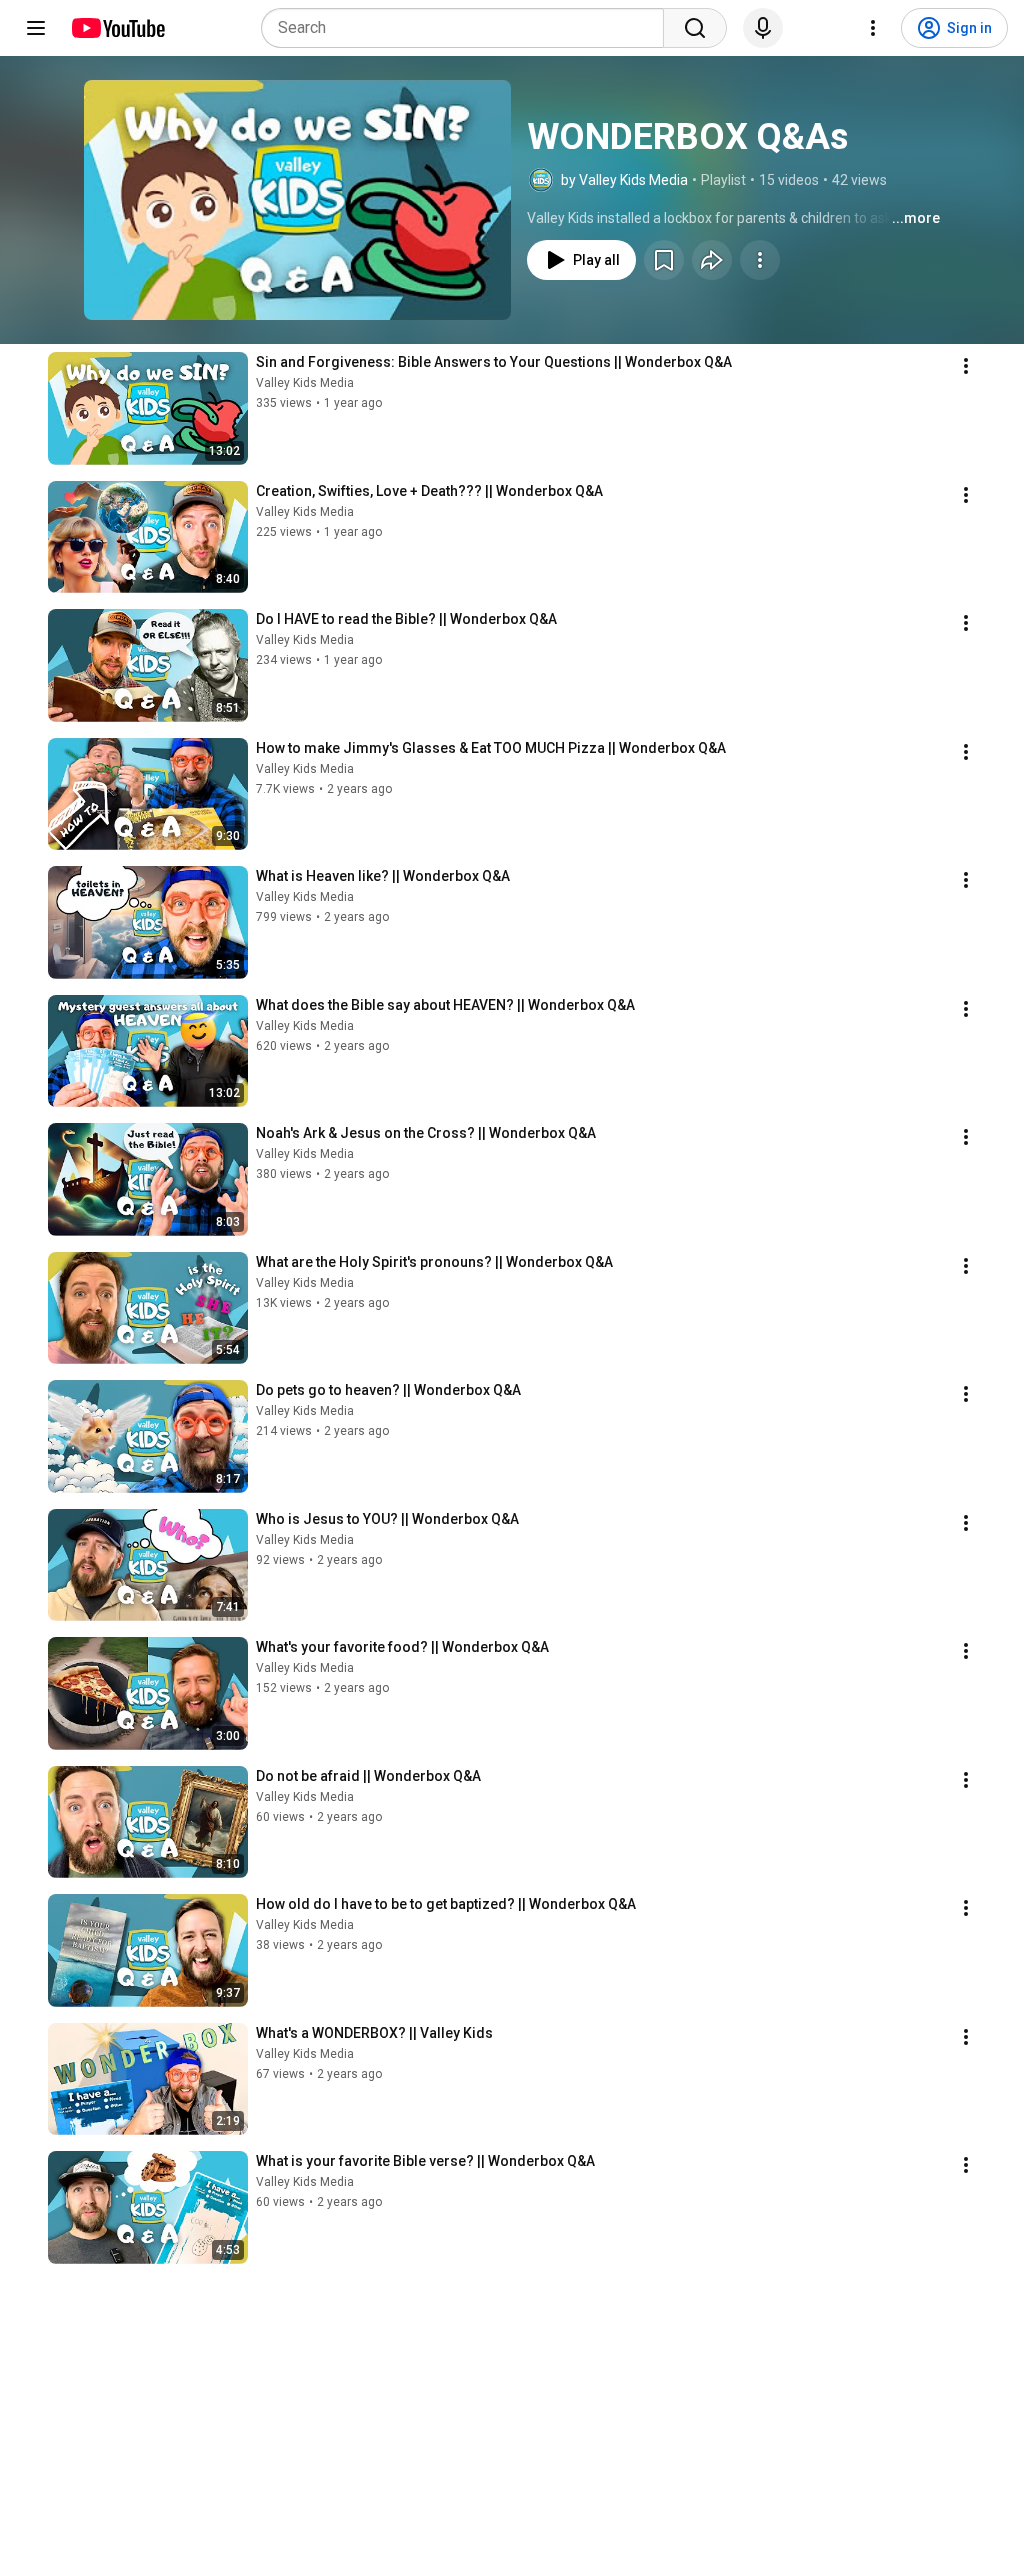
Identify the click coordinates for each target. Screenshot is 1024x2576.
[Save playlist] (664, 260)
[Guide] (36, 28)
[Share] (712, 260)
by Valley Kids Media (624, 180)
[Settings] (873, 28)
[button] (297, 200)
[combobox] (468, 28)
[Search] (695, 28)
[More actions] (760, 260)
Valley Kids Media (305, 383)
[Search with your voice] (763, 28)
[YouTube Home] (117, 28)
